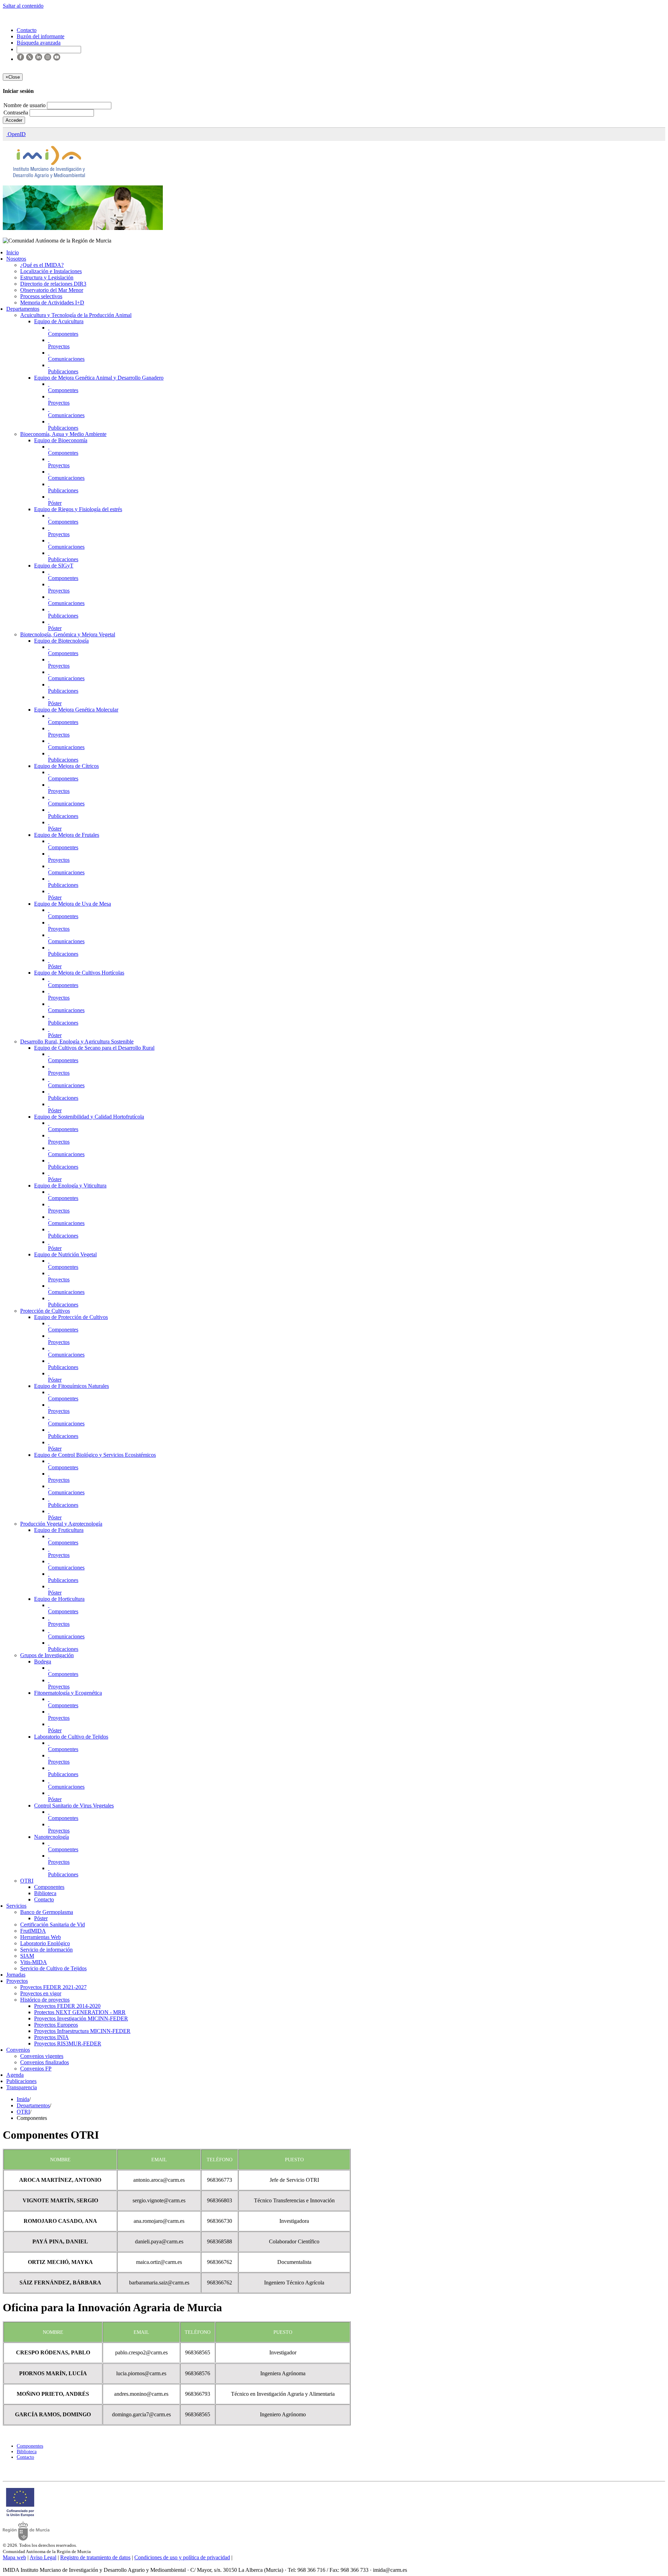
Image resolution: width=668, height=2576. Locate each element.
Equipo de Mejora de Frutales (67, 835)
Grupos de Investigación (47, 1655)
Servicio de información (46, 1950)
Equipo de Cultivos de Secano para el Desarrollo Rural (94, 1048)
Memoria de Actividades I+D (52, 303)
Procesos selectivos (41, 296)
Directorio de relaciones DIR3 (53, 284)
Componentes (63, 334)
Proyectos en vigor (41, 1993)
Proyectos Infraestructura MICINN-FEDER (82, 2031)
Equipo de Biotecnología (61, 641)
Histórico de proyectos (45, 2000)
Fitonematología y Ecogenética (68, 1693)
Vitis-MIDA (34, 1962)
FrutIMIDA (33, 1931)
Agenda (15, 2075)
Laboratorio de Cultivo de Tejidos (71, 1737)
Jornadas (16, 1975)
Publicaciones (63, 371)
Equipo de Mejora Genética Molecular (76, 710)
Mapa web (14, 2557)
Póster (55, 503)
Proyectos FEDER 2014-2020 (67, 2006)
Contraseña (17, 113)
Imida (23, 2099)
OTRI (27, 1881)
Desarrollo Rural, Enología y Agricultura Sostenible (77, 1041)
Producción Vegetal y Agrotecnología (61, 1524)
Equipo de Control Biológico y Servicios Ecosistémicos (95, 1455)
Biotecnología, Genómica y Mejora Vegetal (68, 634)
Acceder (14, 120)
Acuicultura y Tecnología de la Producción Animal (76, 315)
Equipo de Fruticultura (59, 1530)
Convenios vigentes (42, 2056)
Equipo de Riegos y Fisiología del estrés (78, 509)
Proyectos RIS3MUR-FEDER (68, 2044)
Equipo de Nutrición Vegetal (65, 1254)
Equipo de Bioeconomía (61, 440)
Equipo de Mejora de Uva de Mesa (73, 904)
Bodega (43, 1661)
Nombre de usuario (25, 105)
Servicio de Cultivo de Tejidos (53, 1968)
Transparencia (22, 2087)
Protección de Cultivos (45, 1311)
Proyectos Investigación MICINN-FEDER (81, 2018)
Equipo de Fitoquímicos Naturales (71, 1386)
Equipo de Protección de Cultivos (71, 1317)
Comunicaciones (66, 359)
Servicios (16, 1906)
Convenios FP (36, 2069)
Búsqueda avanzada (39, 43)
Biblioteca (45, 1893)
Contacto (44, 1899)
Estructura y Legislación (47, 277)
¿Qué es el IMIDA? (42, 265)
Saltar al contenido (23, 6)
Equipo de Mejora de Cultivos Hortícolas (79, 973)
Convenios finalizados (45, 2062)
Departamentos (23, 309)
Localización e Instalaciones (51, 271)
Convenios (18, 2050)
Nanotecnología (51, 1837)
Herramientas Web (41, 1937)
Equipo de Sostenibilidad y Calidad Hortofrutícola (89, 1117)
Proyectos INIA (51, 2037)
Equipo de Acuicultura (59, 321)
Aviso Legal (43, 2557)
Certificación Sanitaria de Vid (53, 1925)
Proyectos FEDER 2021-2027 (53, 1987)
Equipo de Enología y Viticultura (70, 1186)
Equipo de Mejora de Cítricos (66, 766)
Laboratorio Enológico (45, 1943)
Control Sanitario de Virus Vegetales (74, 1806)
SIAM (27, 1956)
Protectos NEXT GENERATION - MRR (80, 2012)
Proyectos (59, 346)
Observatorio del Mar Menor (52, 290)
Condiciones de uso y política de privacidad (182, 2557)
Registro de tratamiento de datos (95, 2557)
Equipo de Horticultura (59, 1599)
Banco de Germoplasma (47, 1912)
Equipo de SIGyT (54, 566)
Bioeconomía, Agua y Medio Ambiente (63, 434)
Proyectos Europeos (56, 2025)
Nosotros (16, 259)
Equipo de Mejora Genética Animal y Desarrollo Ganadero (99, 378)
